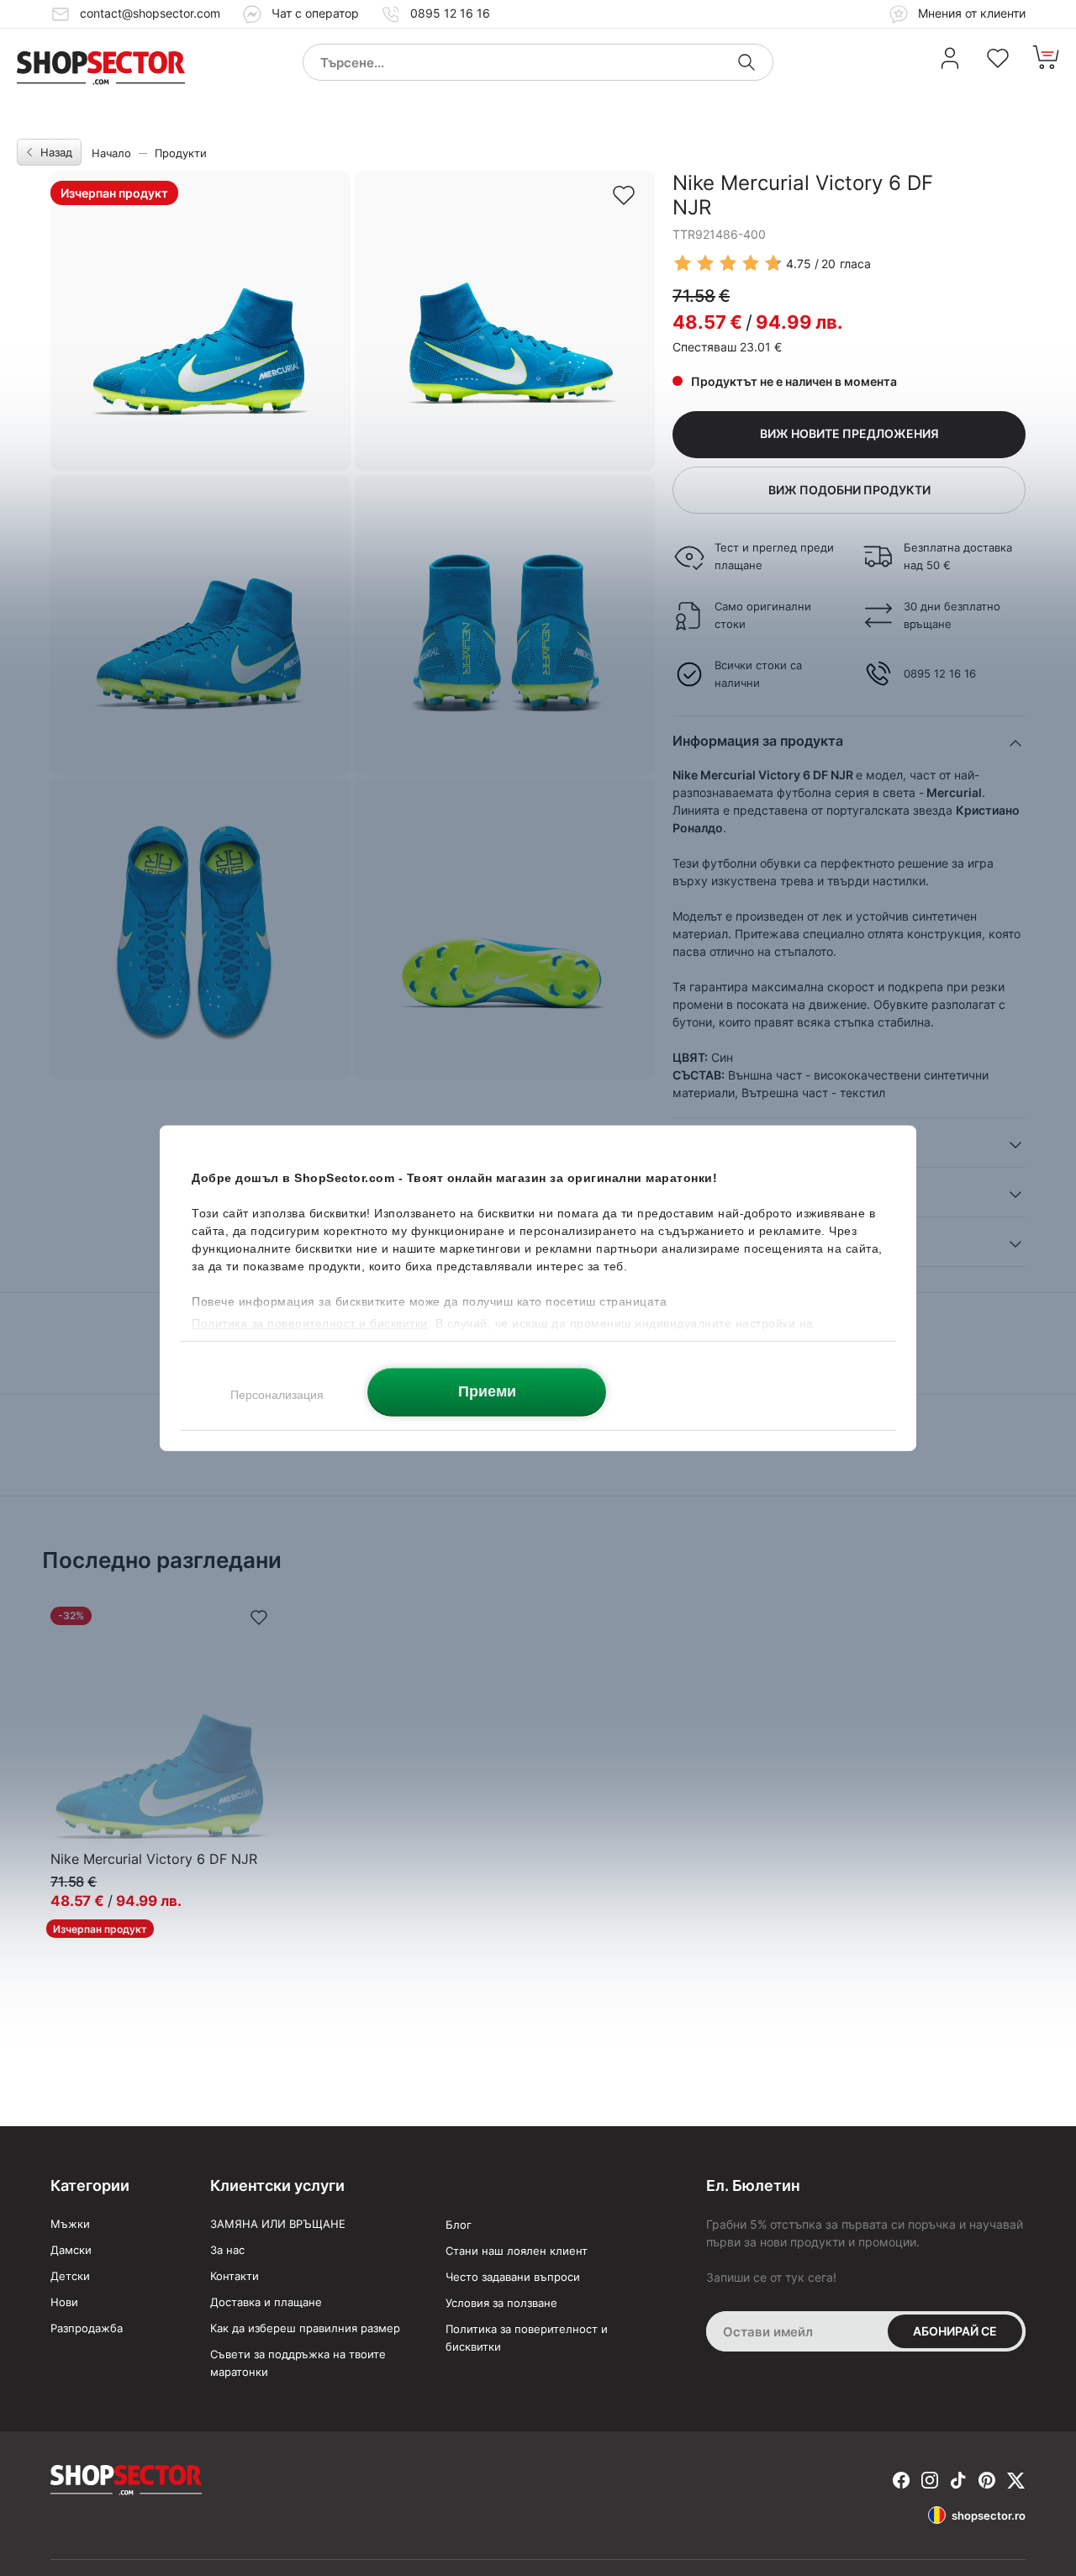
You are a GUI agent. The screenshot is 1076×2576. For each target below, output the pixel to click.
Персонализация (277, 1394)
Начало (111, 153)
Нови (64, 2302)
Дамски (71, 2250)
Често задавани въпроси (513, 2277)
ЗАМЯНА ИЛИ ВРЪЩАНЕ (278, 2224)
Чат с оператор (315, 13)
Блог (459, 2225)
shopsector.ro (989, 2515)
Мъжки (70, 2224)
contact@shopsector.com (150, 13)
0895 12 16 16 (450, 13)
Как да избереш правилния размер (305, 2328)
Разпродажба (87, 2328)
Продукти (181, 153)
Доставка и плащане (266, 2302)
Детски (70, 2276)
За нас (227, 2250)
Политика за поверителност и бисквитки (527, 2338)
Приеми (487, 1391)
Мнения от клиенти (970, 13)
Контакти (235, 2276)
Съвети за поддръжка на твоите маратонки (298, 2363)
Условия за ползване (501, 2303)
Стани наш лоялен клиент (517, 2251)
